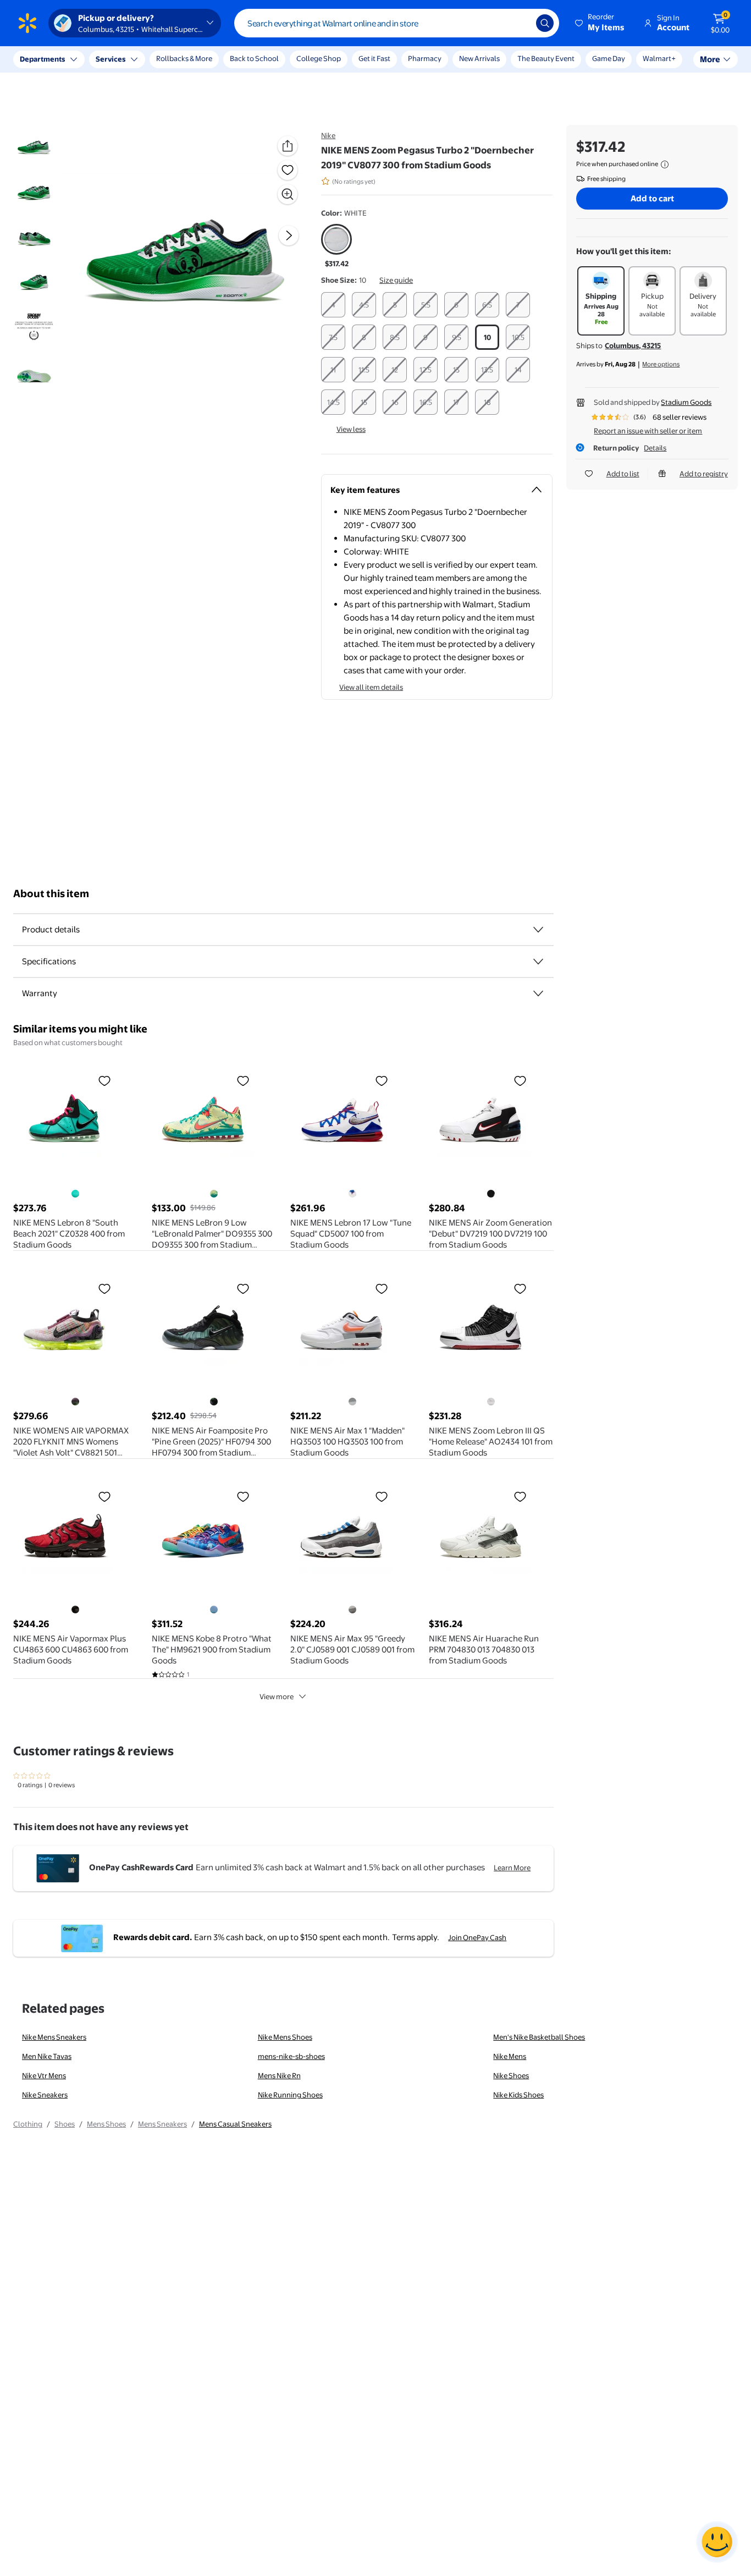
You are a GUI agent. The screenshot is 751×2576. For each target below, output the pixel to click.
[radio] (336, 246)
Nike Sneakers (45, 2095)
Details (655, 448)
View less (351, 429)
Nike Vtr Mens (44, 2075)
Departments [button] (42, 59)
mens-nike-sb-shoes (291, 2056)
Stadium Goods (686, 402)
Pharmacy (425, 58)
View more (277, 1696)
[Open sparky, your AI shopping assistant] (717, 2542)
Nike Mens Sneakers (54, 2037)
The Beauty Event (546, 58)
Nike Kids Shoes (518, 2095)
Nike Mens (510, 2056)
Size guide (396, 280)
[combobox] (397, 23)
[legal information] (665, 164)
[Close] (203, 59)
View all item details (371, 687)
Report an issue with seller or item (648, 431)
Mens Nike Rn (279, 2075)
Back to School (254, 58)
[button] (600, 23)
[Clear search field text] (520, 23)
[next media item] (289, 235)
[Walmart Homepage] (27, 23)
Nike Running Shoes (290, 2095)
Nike (328, 135)
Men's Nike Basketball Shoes (539, 2037)
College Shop (319, 58)
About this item (51, 894)
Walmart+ (659, 58)
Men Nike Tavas (47, 2056)
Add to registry (704, 474)
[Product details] (538, 930)
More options (661, 364)
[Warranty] (538, 993)
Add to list (623, 474)
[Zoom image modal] (288, 194)
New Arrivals (479, 58)
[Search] (545, 23)
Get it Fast (374, 58)
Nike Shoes (511, 2075)
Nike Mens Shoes (285, 2037)
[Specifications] (538, 962)
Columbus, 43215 (633, 345)
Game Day (609, 58)
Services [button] (111, 59)
